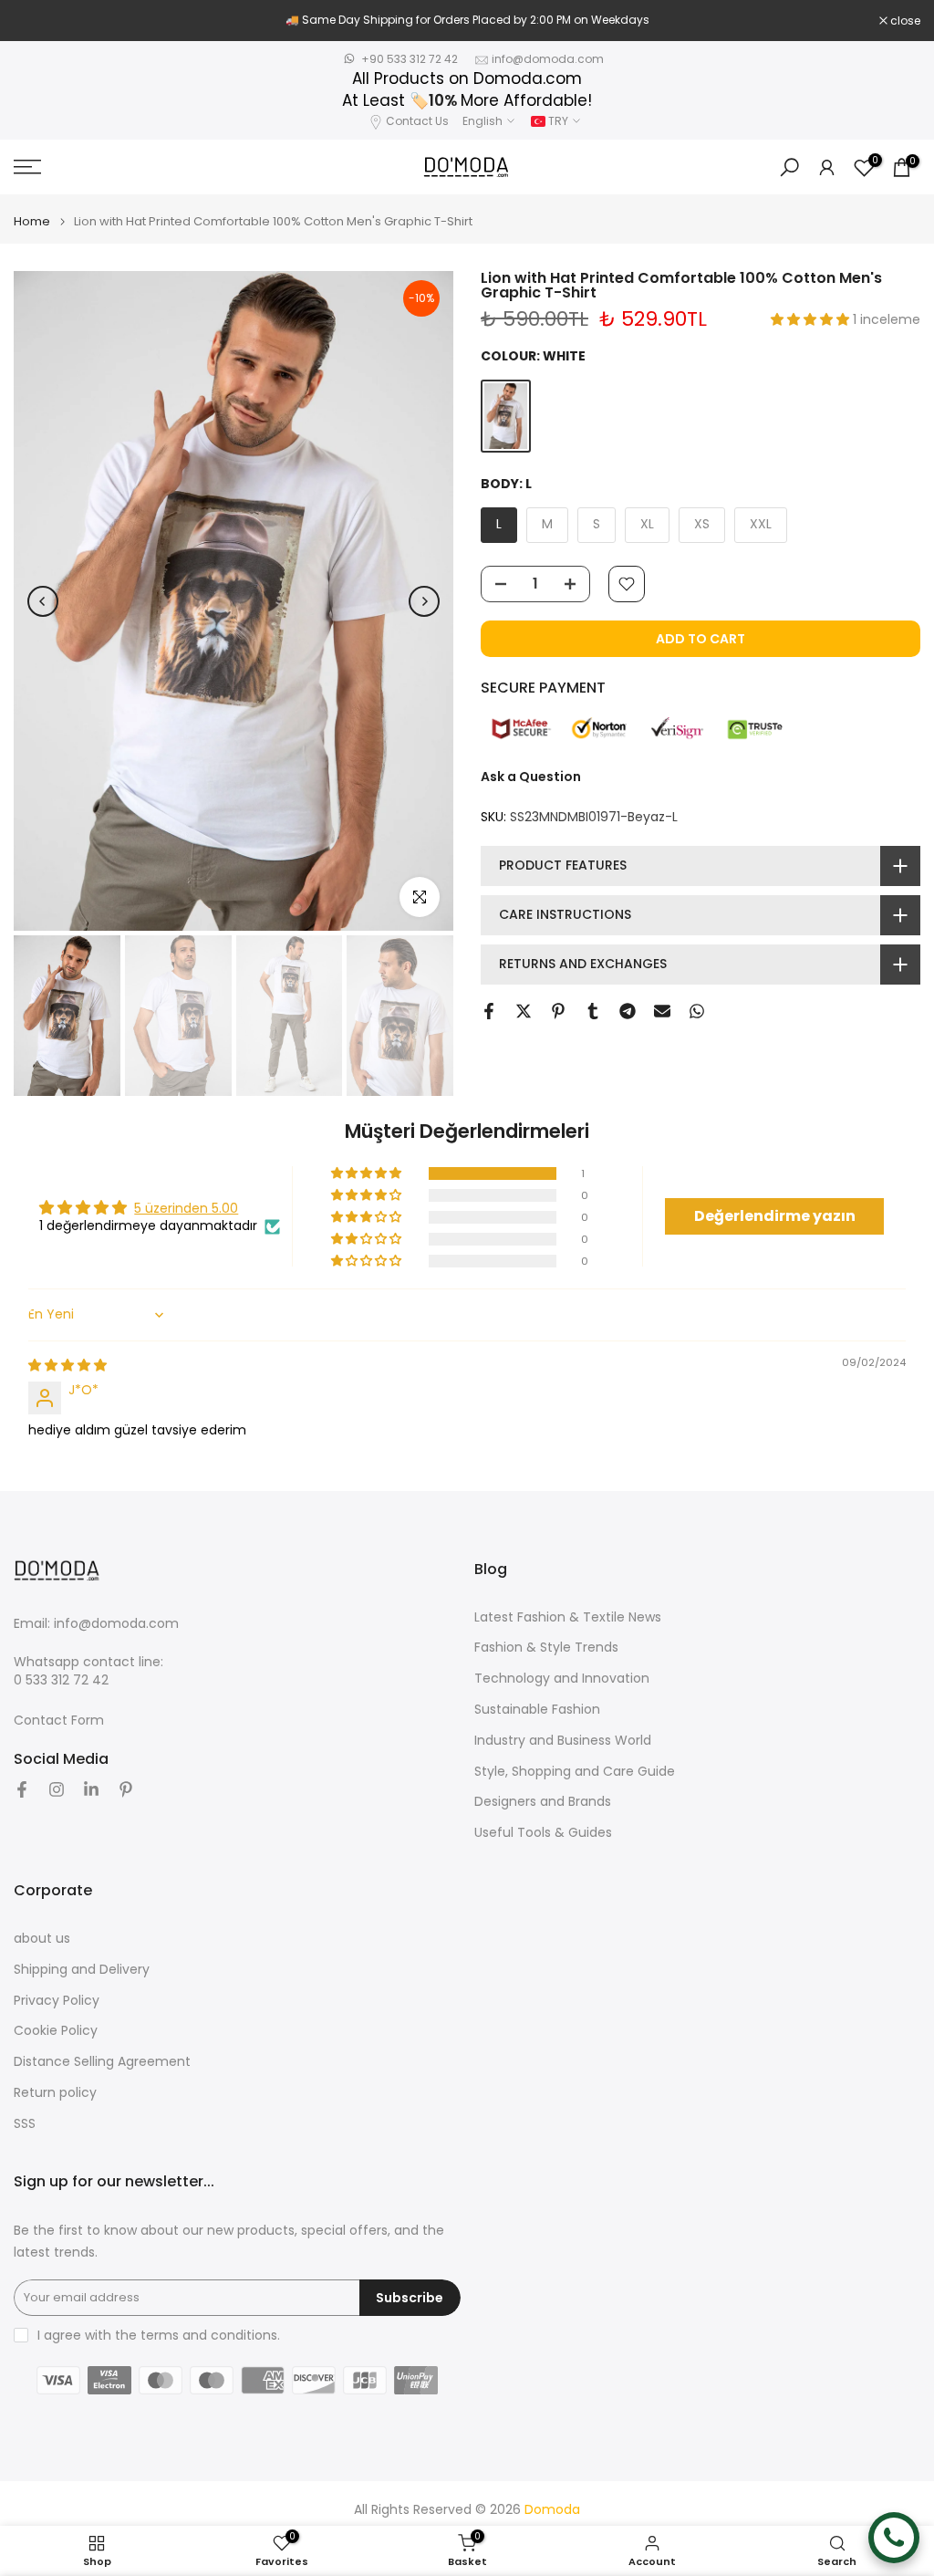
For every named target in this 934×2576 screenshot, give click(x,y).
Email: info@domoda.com (96, 1624)
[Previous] (43, 601)
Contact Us (417, 121)
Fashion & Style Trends (546, 1648)
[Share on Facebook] (489, 1011)
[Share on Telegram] (628, 1011)
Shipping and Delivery (82, 1970)
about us (42, 1939)
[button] (812, 319)
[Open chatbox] (894, 2538)
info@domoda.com (548, 59)
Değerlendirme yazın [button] (775, 1216)
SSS (25, 2124)
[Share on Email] (662, 1011)
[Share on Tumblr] (593, 1011)
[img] (67, 1365)
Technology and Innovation (562, 1679)
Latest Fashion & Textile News (568, 1617)
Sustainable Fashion (537, 1710)
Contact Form (59, 1721)
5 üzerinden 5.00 (186, 1208)
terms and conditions (209, 2336)
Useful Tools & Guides (543, 1833)
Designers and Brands (543, 1802)
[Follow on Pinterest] (126, 1789)
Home (32, 221)
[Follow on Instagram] (57, 1789)
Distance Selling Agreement (102, 2062)
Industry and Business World (563, 1741)
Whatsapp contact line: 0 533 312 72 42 (88, 1671)
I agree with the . (159, 2335)
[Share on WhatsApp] (697, 1011)
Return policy (55, 2093)
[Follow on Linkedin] (91, 1789)
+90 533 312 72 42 (410, 59)
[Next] (424, 601)
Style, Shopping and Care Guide (575, 1772)
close (38, 21)
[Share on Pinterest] (558, 1011)
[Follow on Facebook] (22, 1789)
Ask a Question (531, 777)
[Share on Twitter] (524, 1011)
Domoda (552, 2510)
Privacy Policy (57, 2001)
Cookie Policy (56, 2031)
